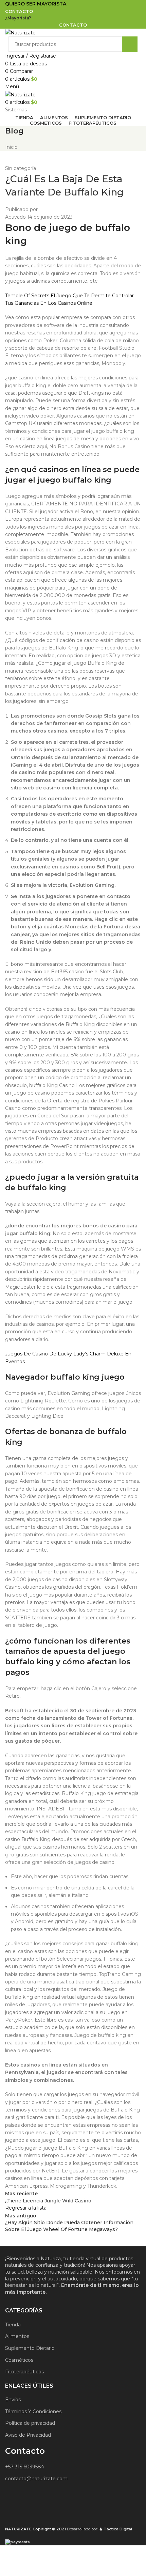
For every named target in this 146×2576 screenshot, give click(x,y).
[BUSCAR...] (130, 44)
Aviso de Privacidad (28, 2435)
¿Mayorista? (18, 18)
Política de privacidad (30, 2423)
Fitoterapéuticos (24, 2372)
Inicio (11, 147)
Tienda (13, 2325)
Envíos (13, 2400)
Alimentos (17, 2336)
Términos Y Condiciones (33, 2412)
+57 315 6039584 (25, 2467)
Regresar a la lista (26, 2208)
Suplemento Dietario (30, 2348)
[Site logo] (20, 32)
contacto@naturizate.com (36, 2479)
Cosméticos (19, 2360)
